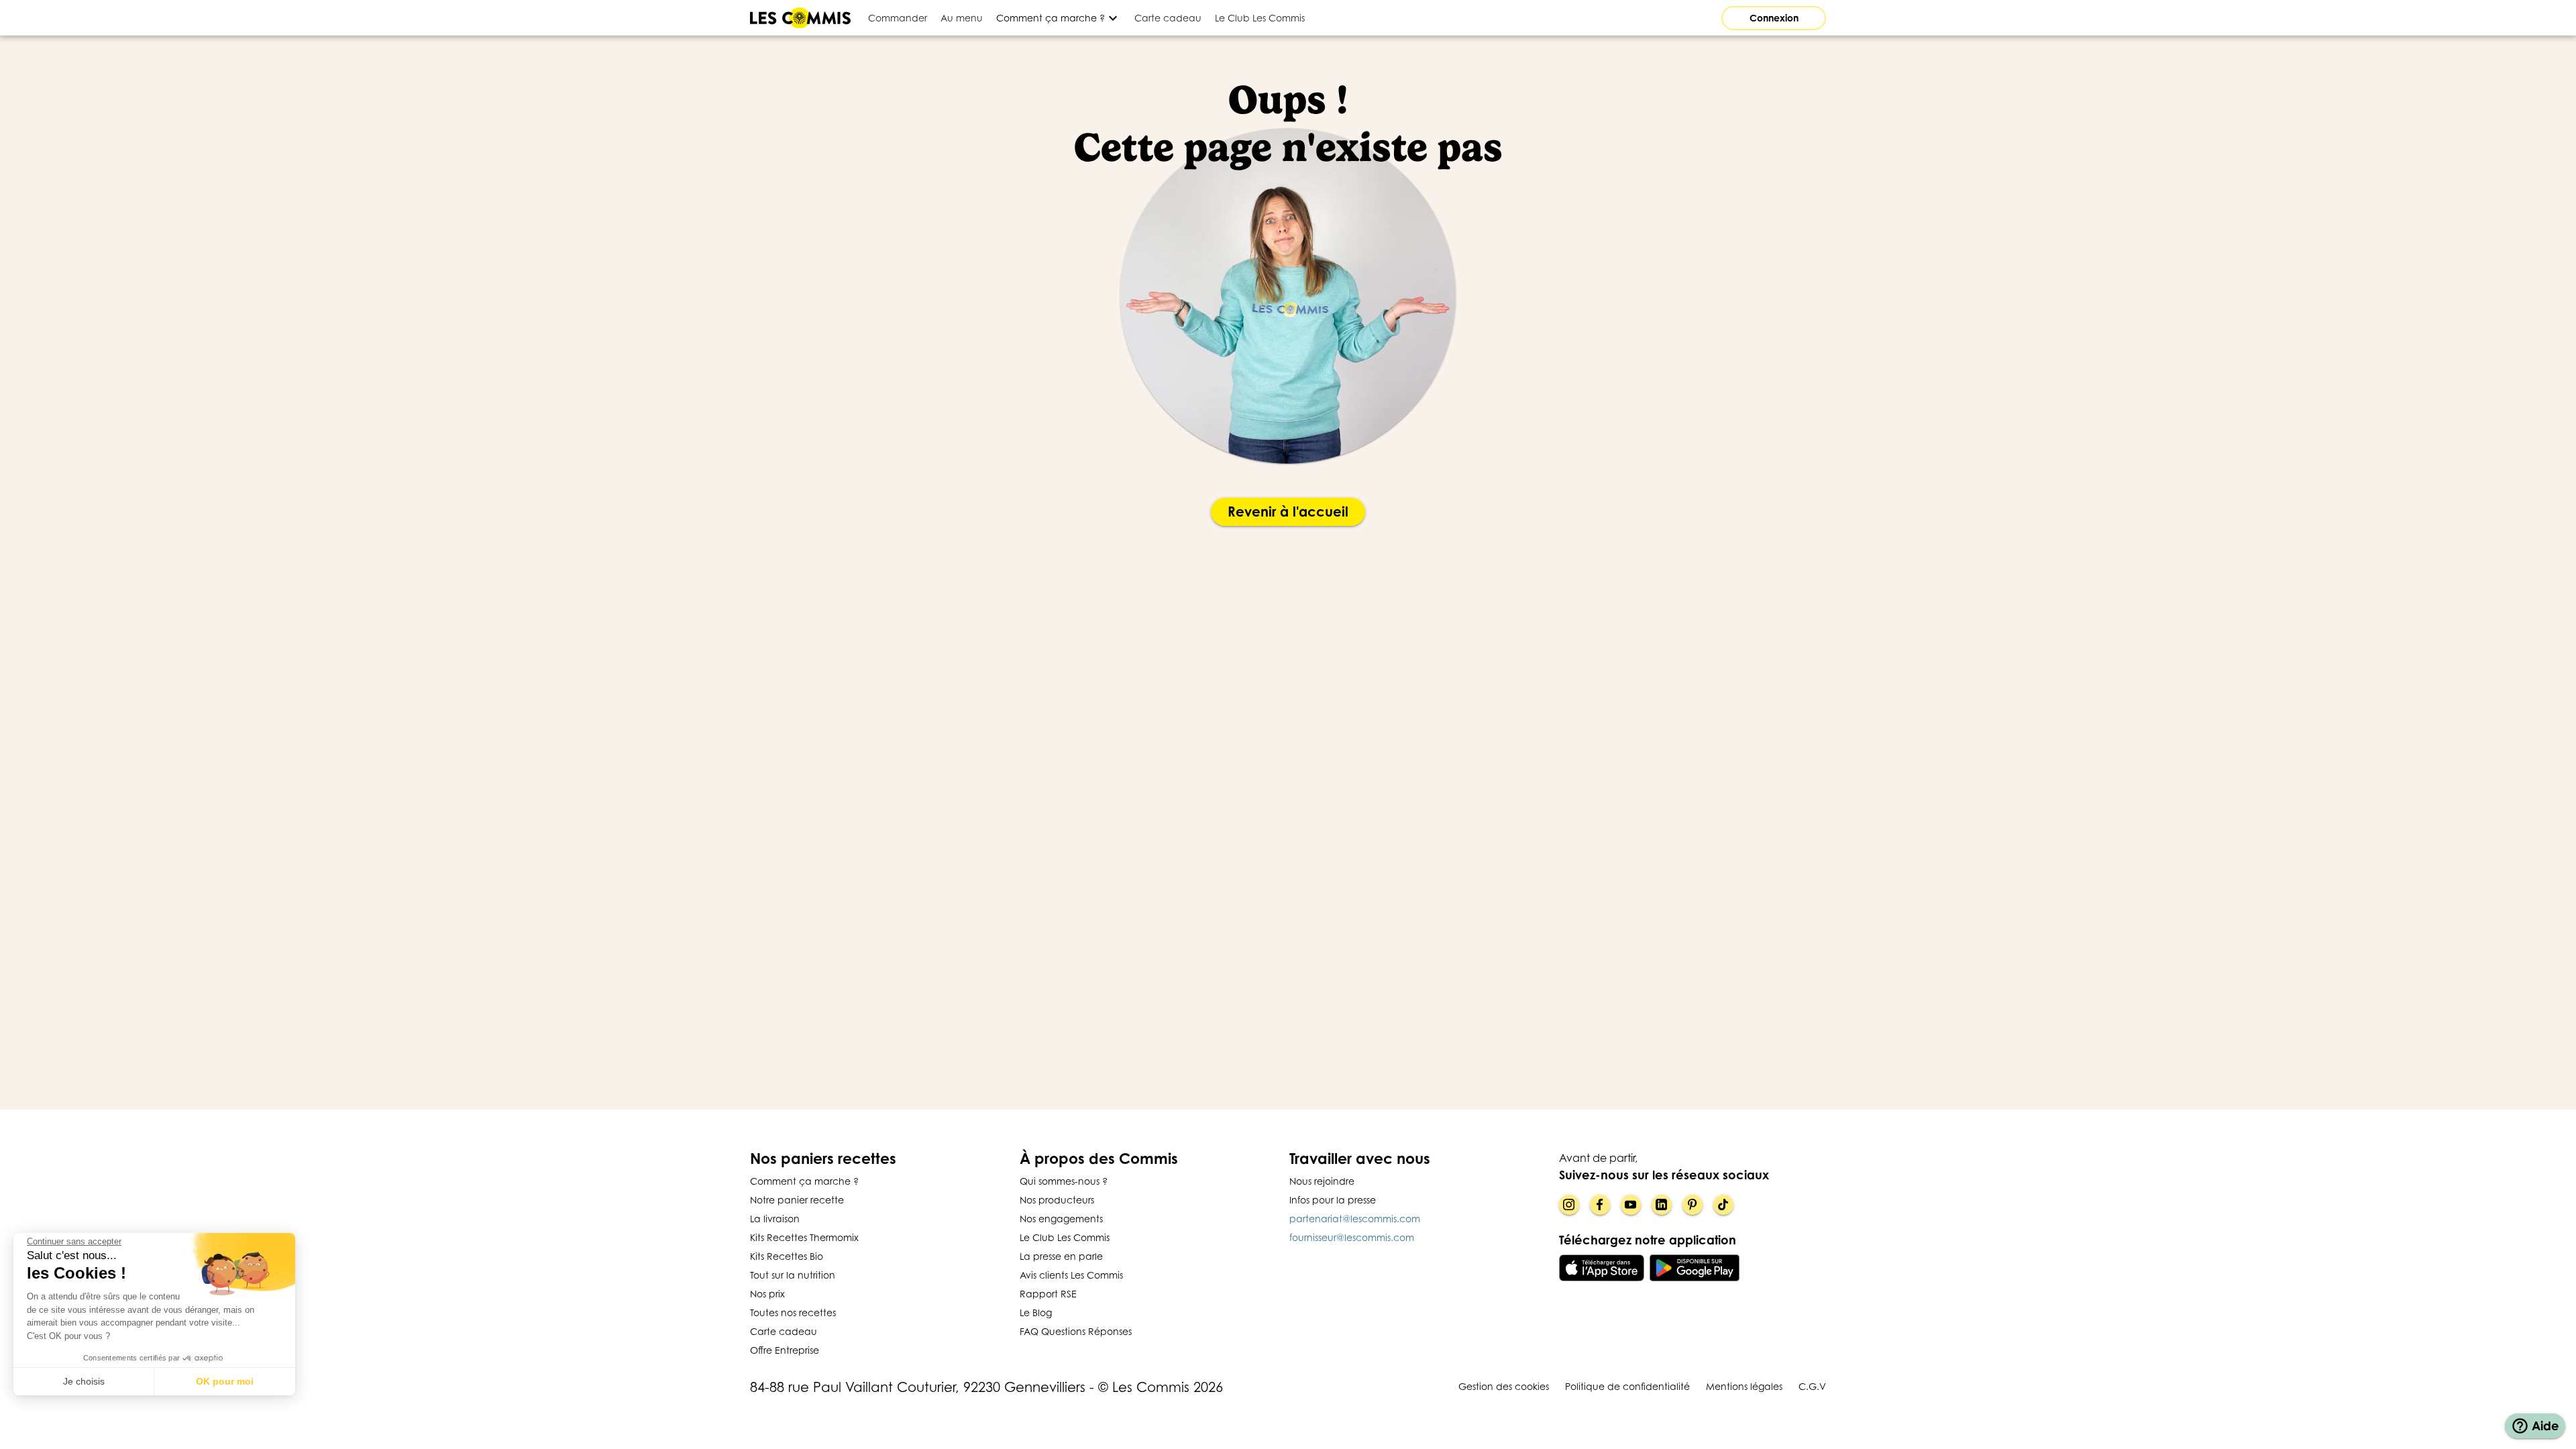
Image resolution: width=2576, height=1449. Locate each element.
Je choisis (84, 1381)
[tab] (898, 18)
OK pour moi (225, 1381)
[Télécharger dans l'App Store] (1602, 1268)
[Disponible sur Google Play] (1695, 1268)
